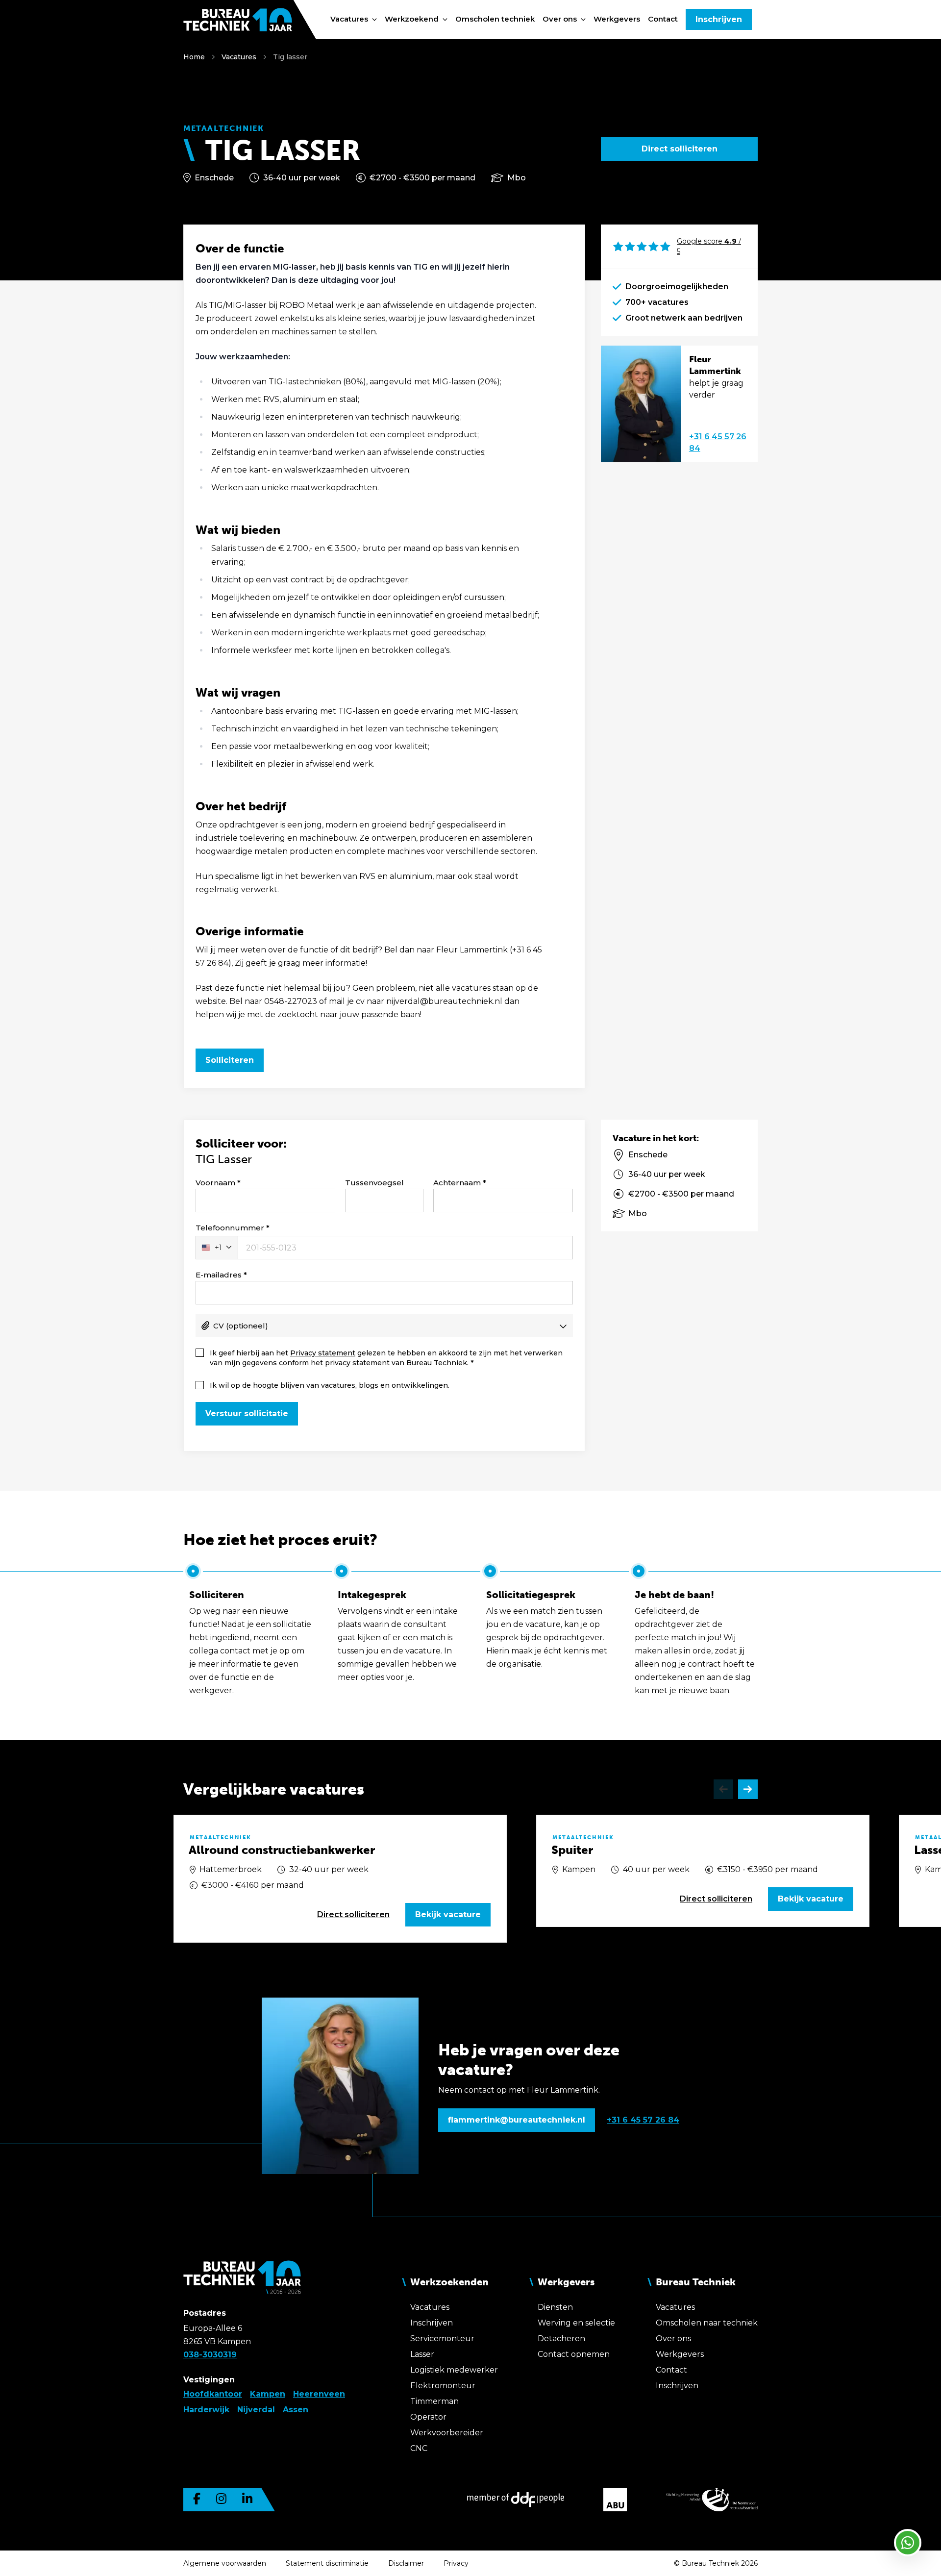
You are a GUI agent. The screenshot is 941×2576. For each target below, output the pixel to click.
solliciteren (353, 1914)
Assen (296, 2410)
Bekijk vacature (448, 1914)
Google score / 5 (709, 246)
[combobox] (217, 1248)
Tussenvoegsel (374, 1183)
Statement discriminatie (327, 2563)
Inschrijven (719, 19)
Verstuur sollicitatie (247, 1413)
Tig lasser (290, 57)
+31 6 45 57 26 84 (718, 442)
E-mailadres (219, 1275)
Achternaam (457, 1183)
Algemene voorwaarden (225, 2563)
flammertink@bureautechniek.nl (517, 2120)
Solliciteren (230, 1060)
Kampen (268, 2394)
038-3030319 (210, 2355)
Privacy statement (323, 1353)
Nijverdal (256, 2410)
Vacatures (239, 57)
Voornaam (215, 1183)
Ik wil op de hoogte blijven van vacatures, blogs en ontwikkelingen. (330, 1385)
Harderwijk (206, 2410)
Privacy (456, 2563)
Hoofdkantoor (213, 2394)
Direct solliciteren (680, 149)
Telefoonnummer (230, 1228)
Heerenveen (319, 2394)
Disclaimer (406, 2563)
